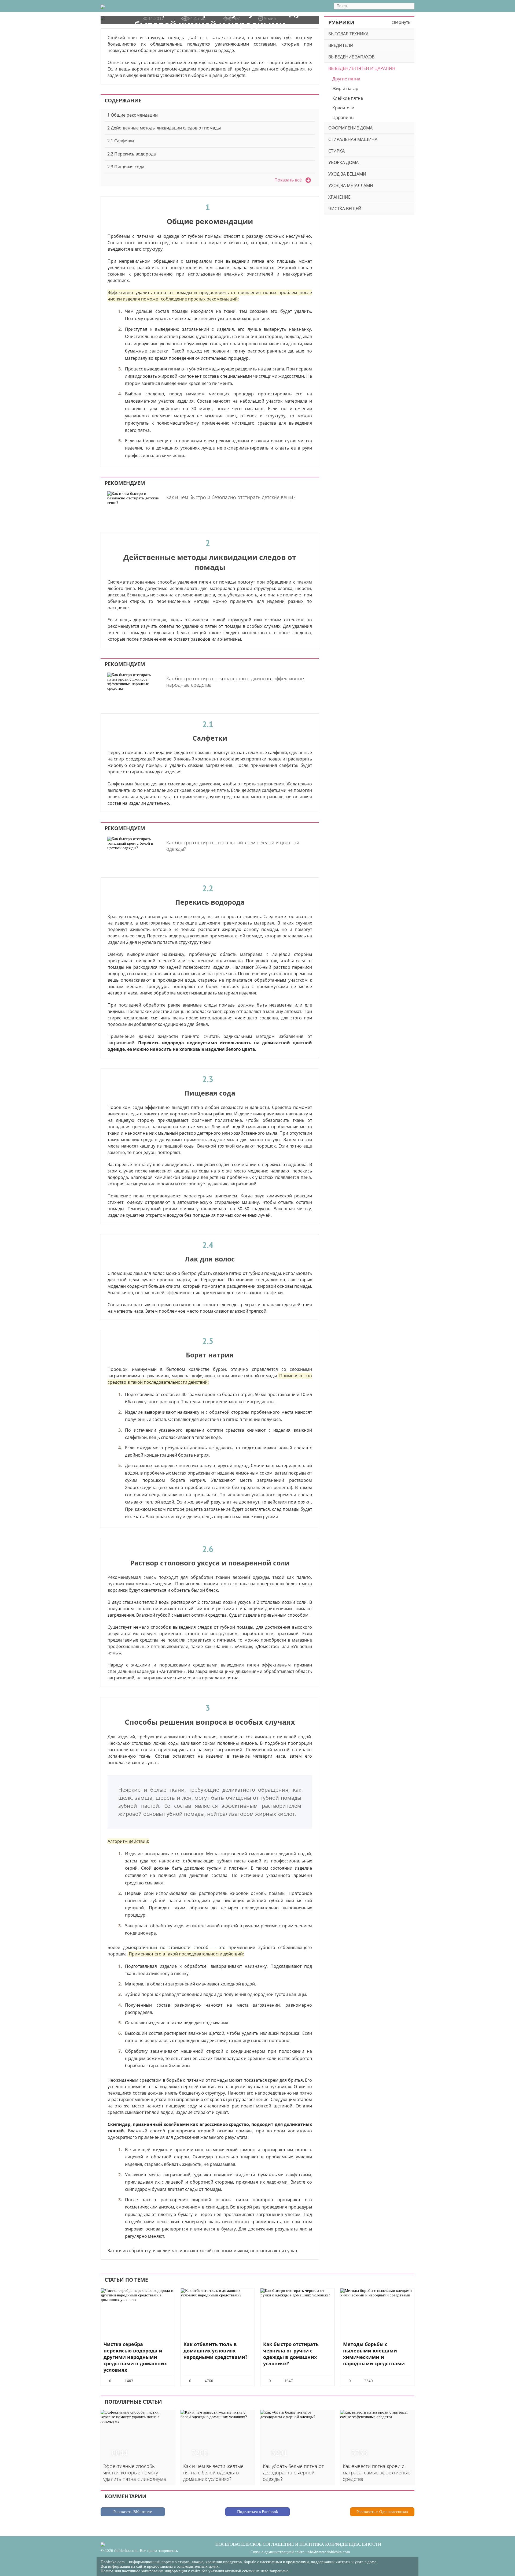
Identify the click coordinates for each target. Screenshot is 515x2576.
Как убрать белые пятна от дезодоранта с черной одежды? (293, 2473)
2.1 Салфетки (121, 141)
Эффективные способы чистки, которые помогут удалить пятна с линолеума (135, 2473)
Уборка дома (343, 162)
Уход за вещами (347, 174)
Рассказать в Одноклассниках (382, 2512)
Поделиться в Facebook (258, 2512)
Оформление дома (350, 128)
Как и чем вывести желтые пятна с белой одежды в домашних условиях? (213, 2473)
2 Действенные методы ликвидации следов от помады (164, 128)
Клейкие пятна (348, 98)
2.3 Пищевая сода (126, 167)
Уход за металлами (351, 185)
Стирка (336, 151)
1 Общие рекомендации (133, 115)
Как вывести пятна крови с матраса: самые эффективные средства (377, 2473)
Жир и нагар (345, 88)
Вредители (341, 45)
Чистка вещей (345, 209)
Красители (343, 108)
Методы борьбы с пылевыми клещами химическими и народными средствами (374, 2354)
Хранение (339, 197)
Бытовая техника (348, 34)
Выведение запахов (351, 57)
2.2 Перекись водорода (132, 154)
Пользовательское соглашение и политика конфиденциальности (298, 2544)
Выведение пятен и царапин (362, 68)
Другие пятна (346, 79)
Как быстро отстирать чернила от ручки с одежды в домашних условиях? (291, 2354)
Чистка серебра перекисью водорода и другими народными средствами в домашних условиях (135, 2357)
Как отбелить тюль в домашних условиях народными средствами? (216, 2351)
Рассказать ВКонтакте (133, 2512)
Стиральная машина (353, 139)
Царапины (343, 117)
